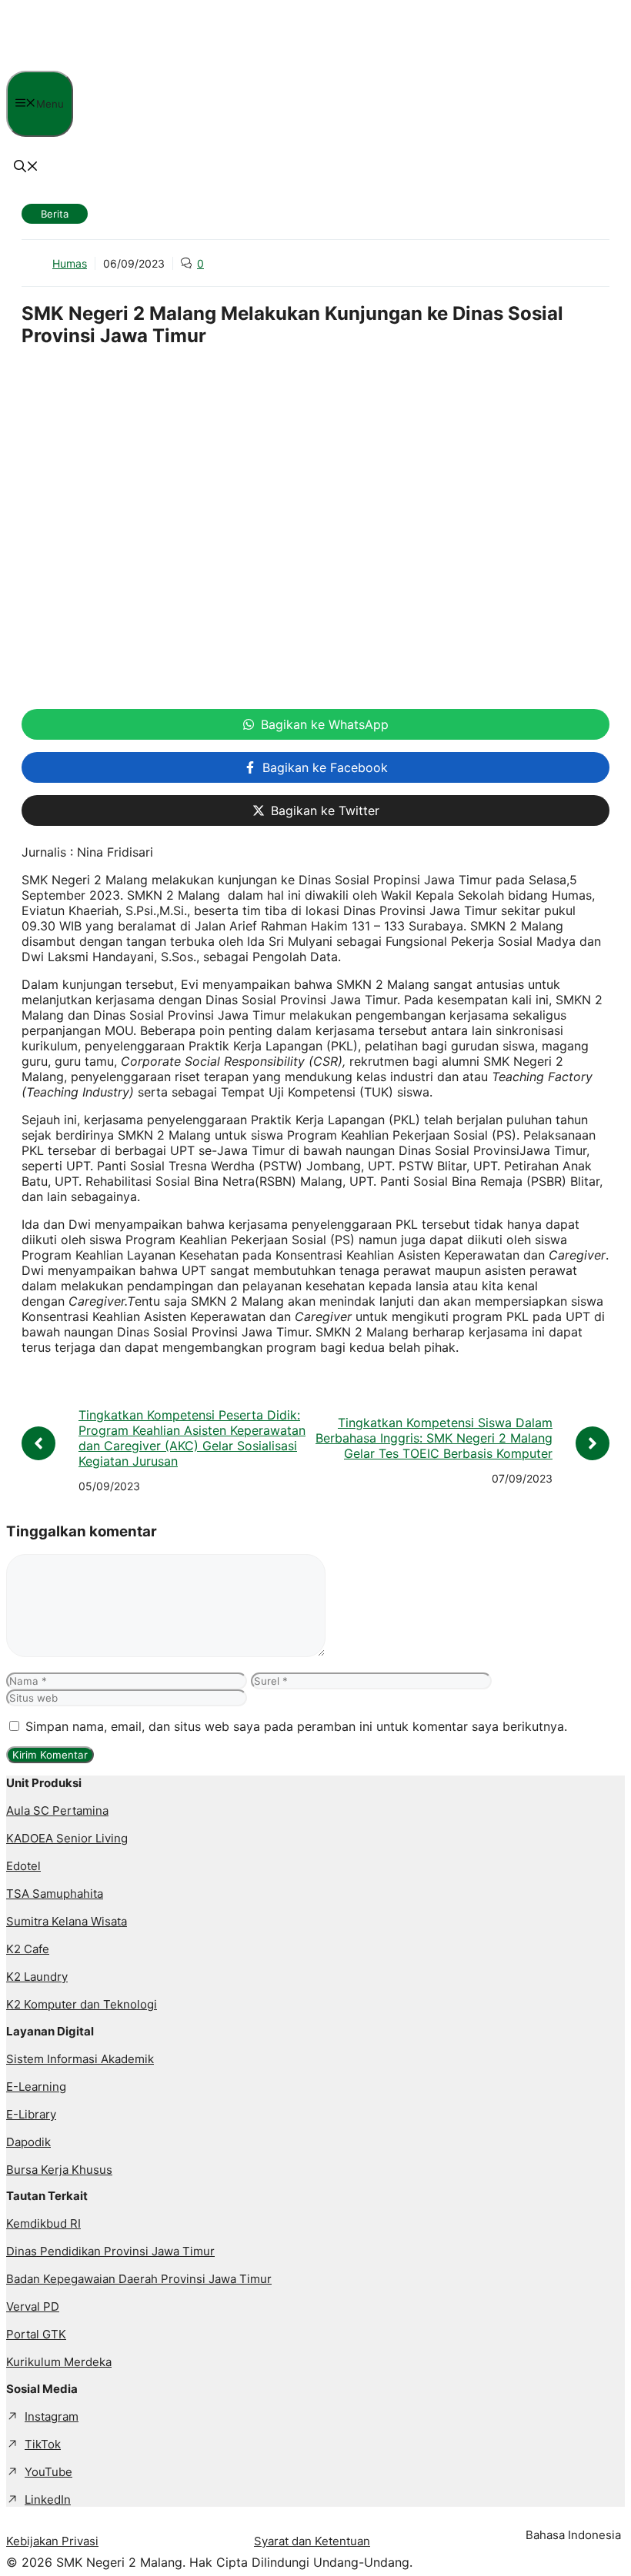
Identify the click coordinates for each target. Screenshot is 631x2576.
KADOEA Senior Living (67, 1838)
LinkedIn (48, 2499)
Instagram (52, 2416)
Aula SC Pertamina (57, 1811)
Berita (55, 214)
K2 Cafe (28, 1949)
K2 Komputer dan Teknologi (82, 2004)
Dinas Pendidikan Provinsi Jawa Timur (110, 2251)
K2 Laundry (37, 1977)
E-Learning (36, 2087)
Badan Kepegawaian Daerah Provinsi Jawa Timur (139, 2279)
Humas (70, 263)
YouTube (48, 2472)
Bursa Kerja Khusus (59, 2170)
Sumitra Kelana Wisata (67, 1921)
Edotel (23, 1866)
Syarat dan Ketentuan (312, 2541)
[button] (26, 168)
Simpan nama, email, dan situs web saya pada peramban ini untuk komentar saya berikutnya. (296, 1726)
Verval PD (33, 2306)
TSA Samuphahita (55, 1894)
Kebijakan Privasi (52, 2541)
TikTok (43, 2444)
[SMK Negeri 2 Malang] (117, 63)
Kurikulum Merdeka (59, 2362)
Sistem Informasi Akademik (80, 2059)
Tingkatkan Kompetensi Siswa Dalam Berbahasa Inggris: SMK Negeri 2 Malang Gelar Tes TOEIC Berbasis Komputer (434, 1438)
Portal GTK (36, 2334)
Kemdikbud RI (43, 2223)
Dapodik (28, 2142)
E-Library (31, 2114)
